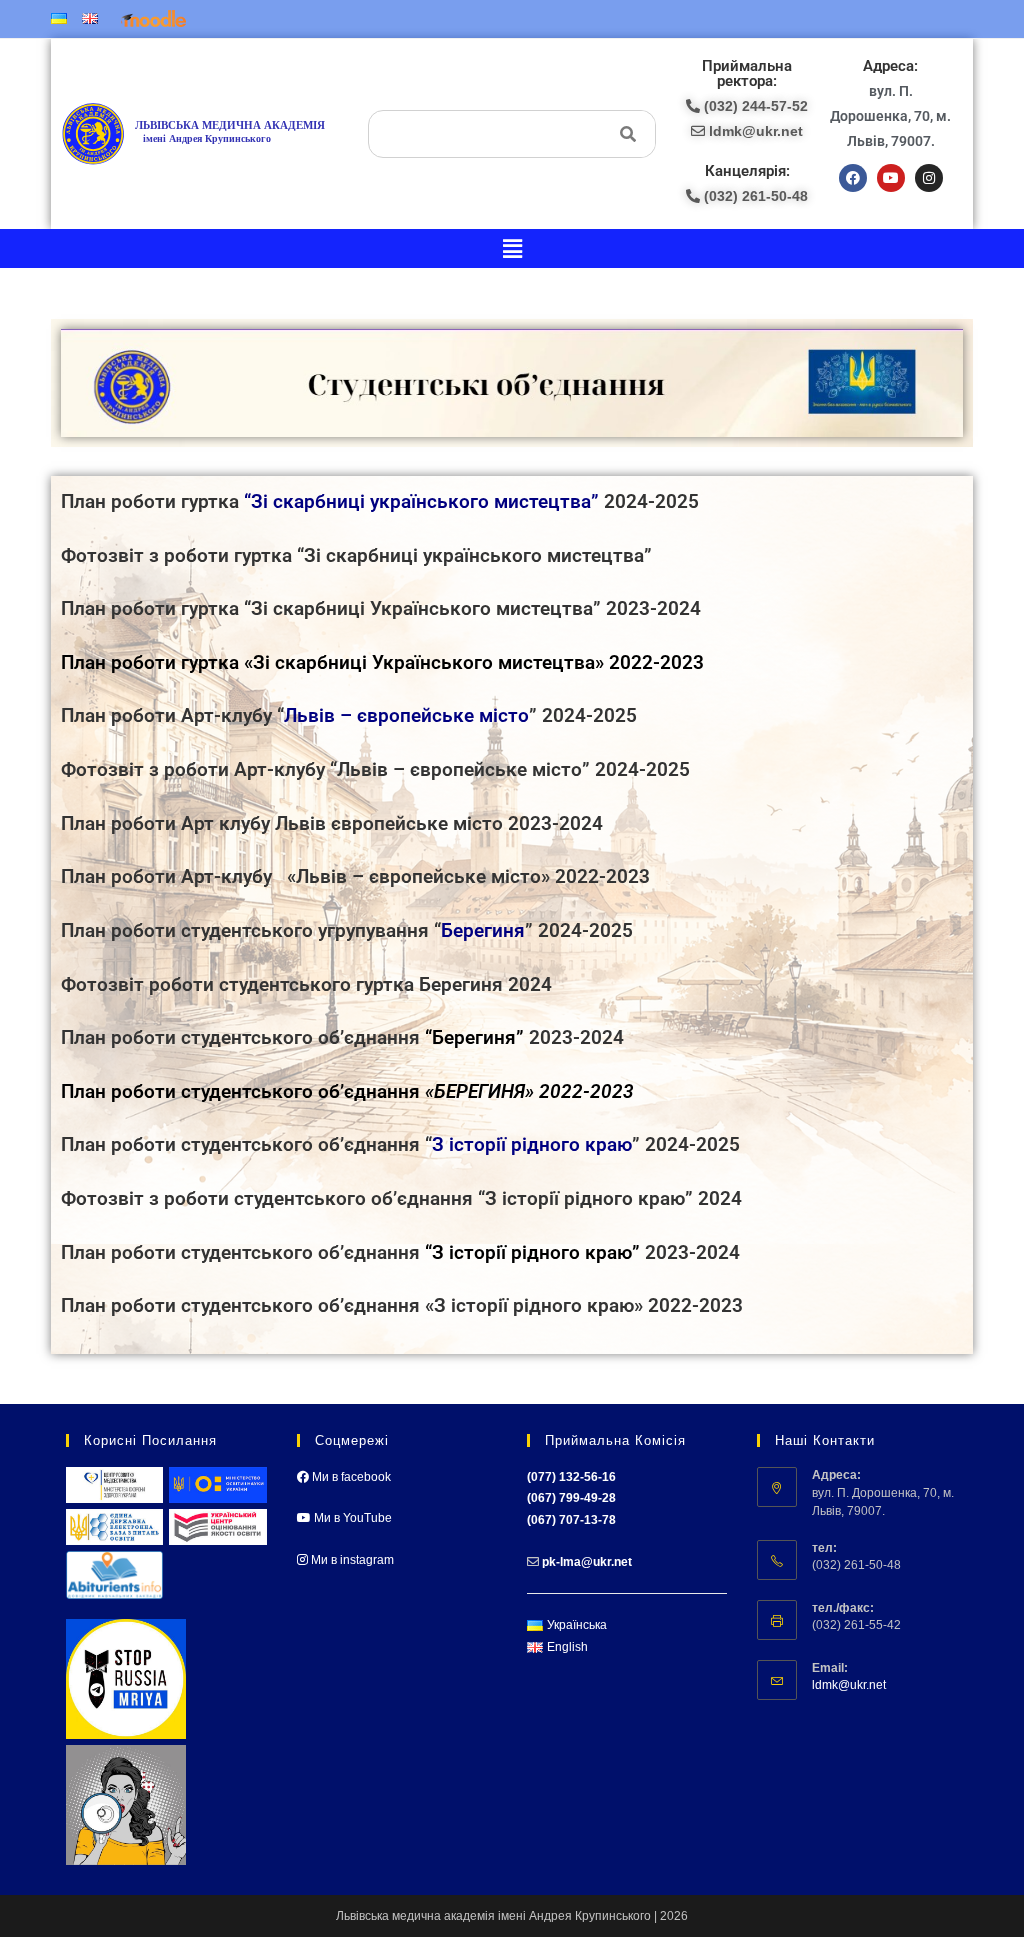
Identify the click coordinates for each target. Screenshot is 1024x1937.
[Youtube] (891, 178)
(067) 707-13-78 (571, 1520)
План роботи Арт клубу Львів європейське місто (282, 824)
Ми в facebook (350, 1477)
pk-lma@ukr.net (587, 1562)
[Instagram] (929, 178)
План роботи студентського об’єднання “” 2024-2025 (400, 1145)
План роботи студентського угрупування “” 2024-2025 (347, 931)
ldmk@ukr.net (849, 1685)
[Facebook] (853, 178)
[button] (512, 248)
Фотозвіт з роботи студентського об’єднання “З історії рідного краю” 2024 (401, 1199)
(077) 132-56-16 (571, 1477)
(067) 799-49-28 (571, 1498)
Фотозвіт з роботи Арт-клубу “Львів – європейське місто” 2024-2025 (375, 770)
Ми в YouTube (351, 1518)
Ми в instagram (351, 1560)
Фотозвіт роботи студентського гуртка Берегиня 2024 (306, 985)
